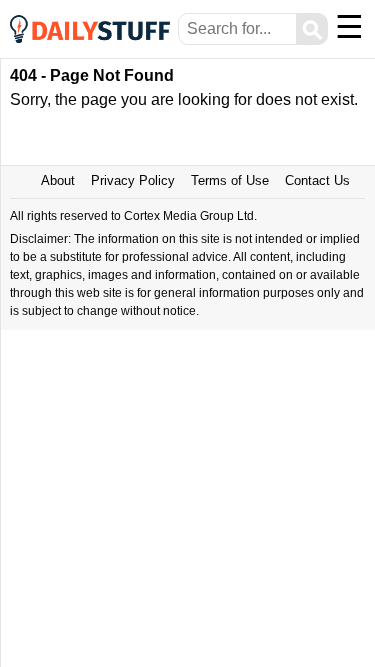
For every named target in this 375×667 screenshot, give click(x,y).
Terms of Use (230, 180)
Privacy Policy (133, 180)
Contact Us (317, 180)
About (58, 180)
